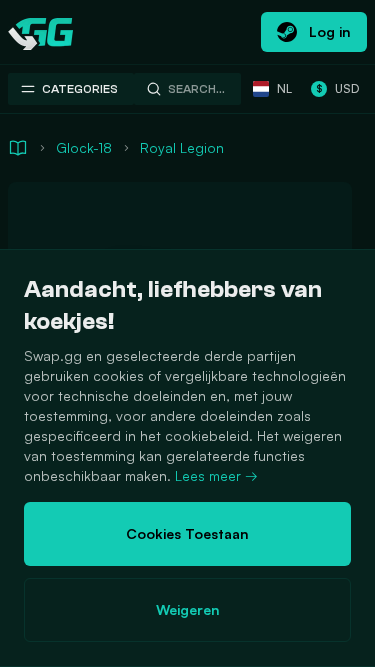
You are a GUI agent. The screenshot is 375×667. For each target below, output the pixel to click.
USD (337, 88)
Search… (196, 89)
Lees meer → (216, 475)
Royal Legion (182, 147)
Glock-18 (84, 147)
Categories (80, 89)
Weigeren (188, 609)
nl (284, 88)
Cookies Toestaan (187, 533)
